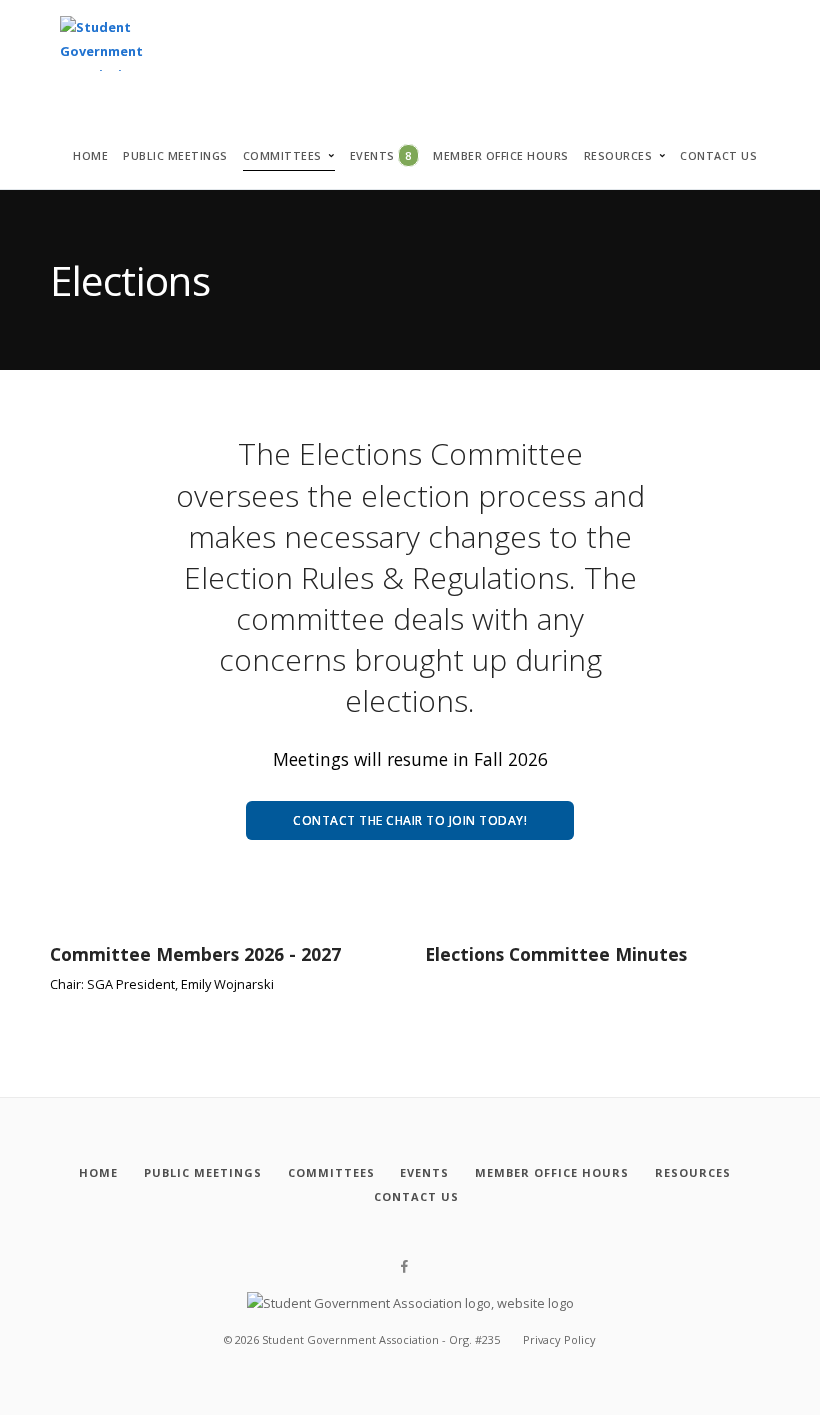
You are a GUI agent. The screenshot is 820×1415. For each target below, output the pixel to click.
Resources (618, 156)
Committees (282, 156)
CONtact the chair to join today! (410, 820)
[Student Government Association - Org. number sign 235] (101, 44)
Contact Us (718, 156)
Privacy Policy (559, 1339)
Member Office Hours (501, 156)
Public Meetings (175, 156)
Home (90, 156)
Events (381, 155)
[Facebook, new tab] (404, 1267)
